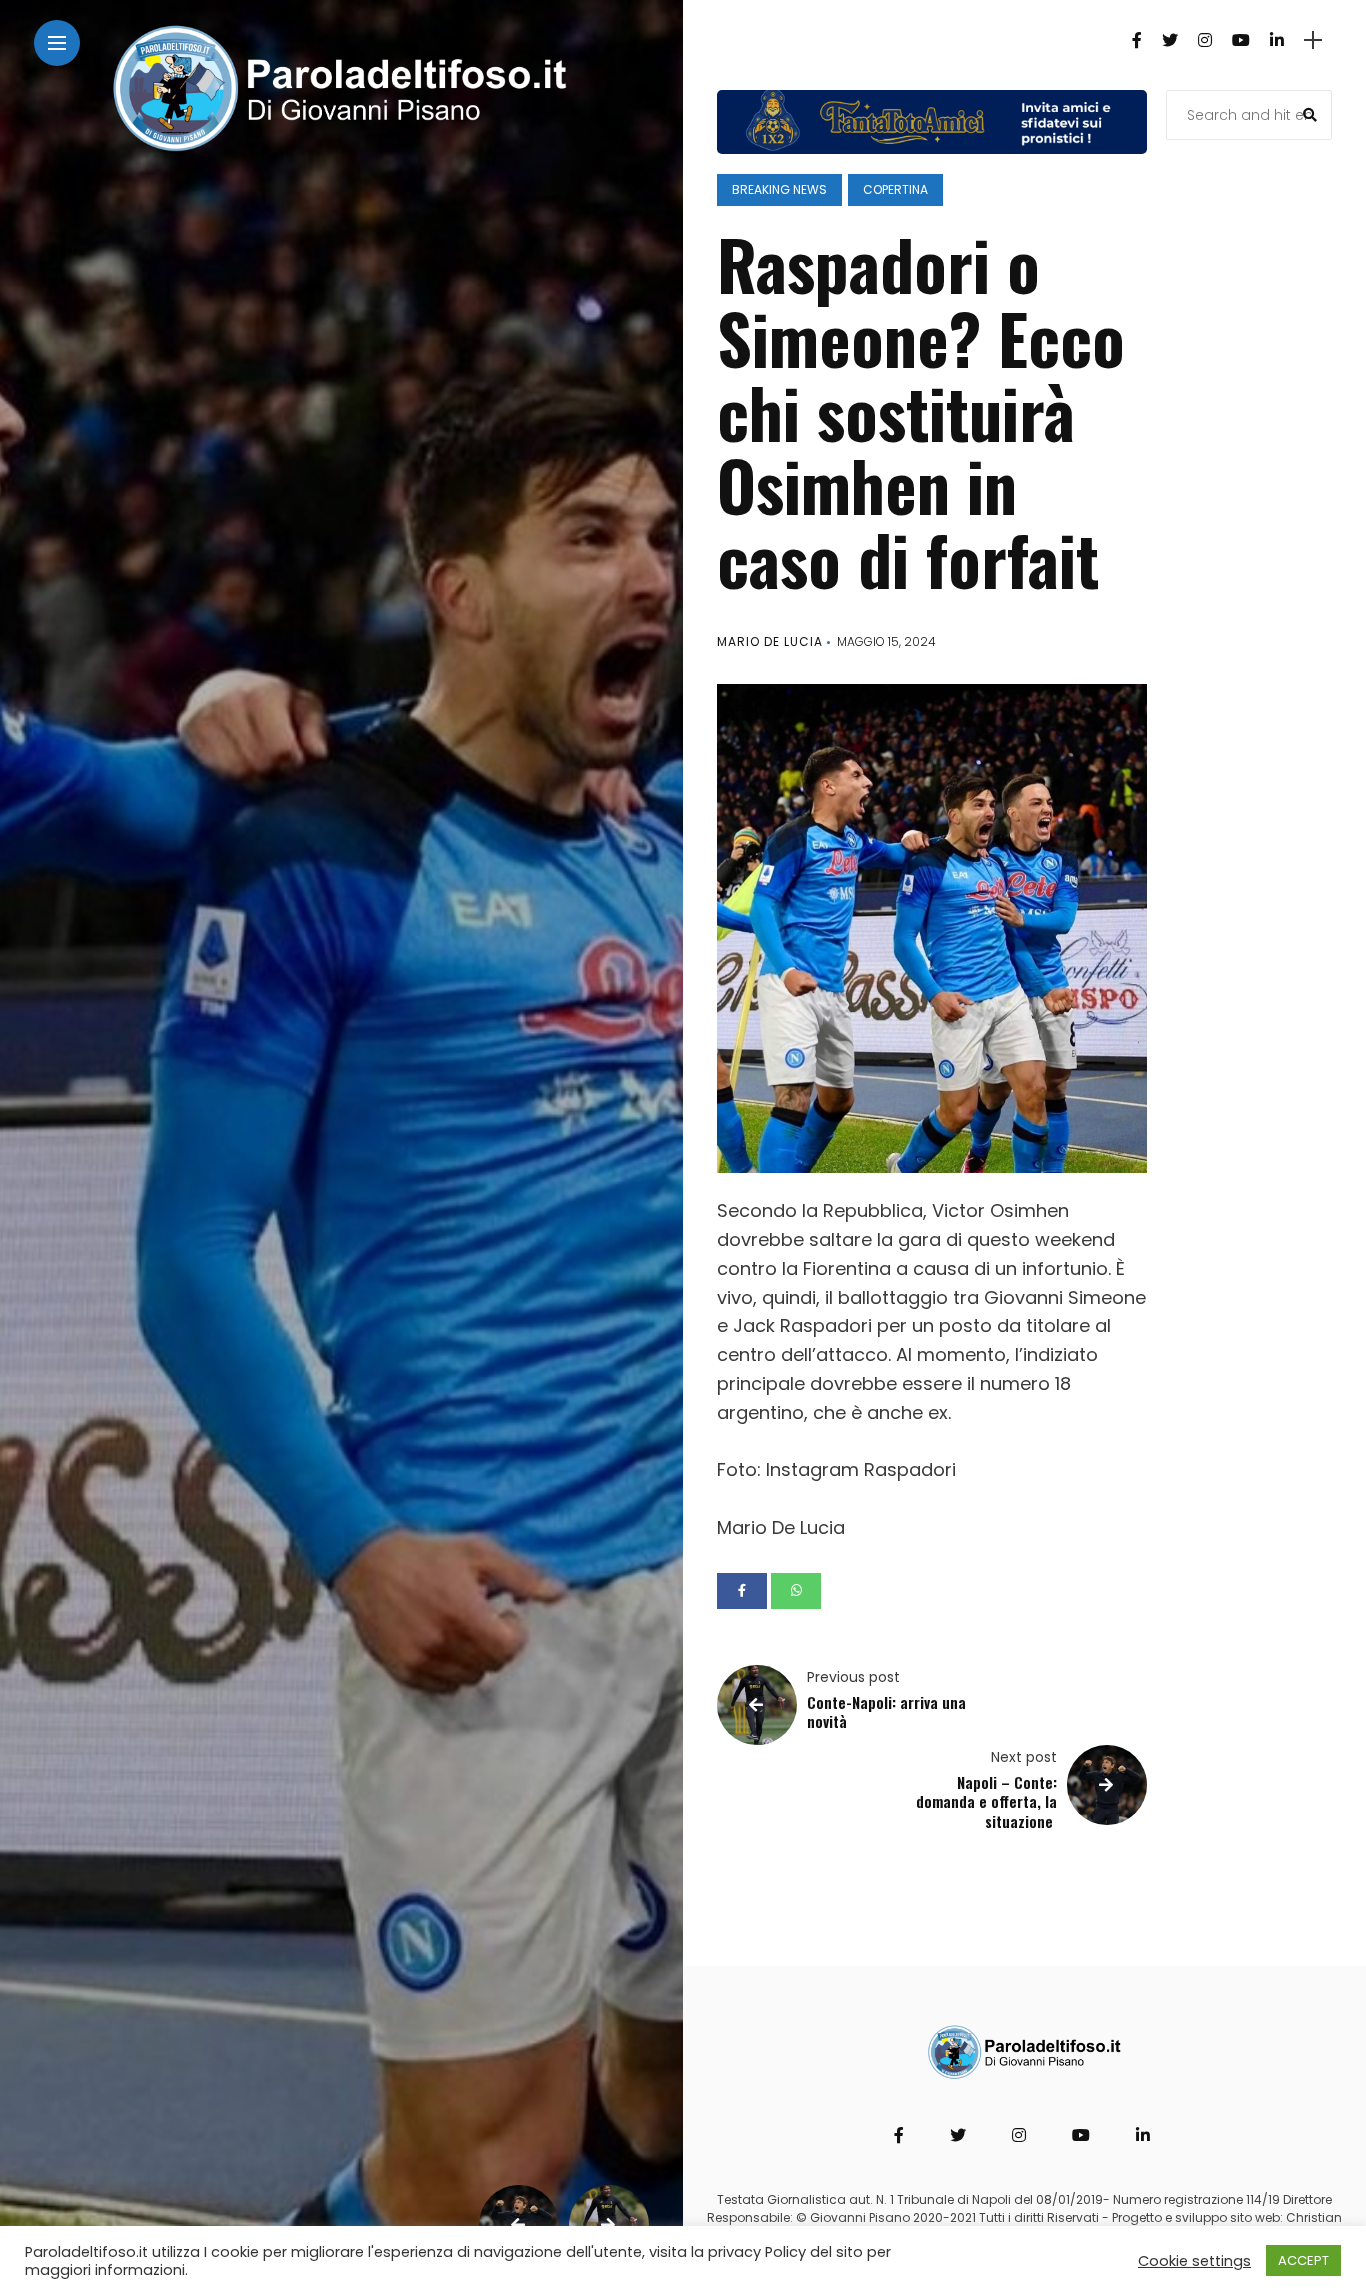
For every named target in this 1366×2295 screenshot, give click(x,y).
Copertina (895, 189)
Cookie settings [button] (1194, 2261)
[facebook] (742, 1591)
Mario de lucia (770, 641)
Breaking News (779, 189)
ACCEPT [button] (1303, 2260)
